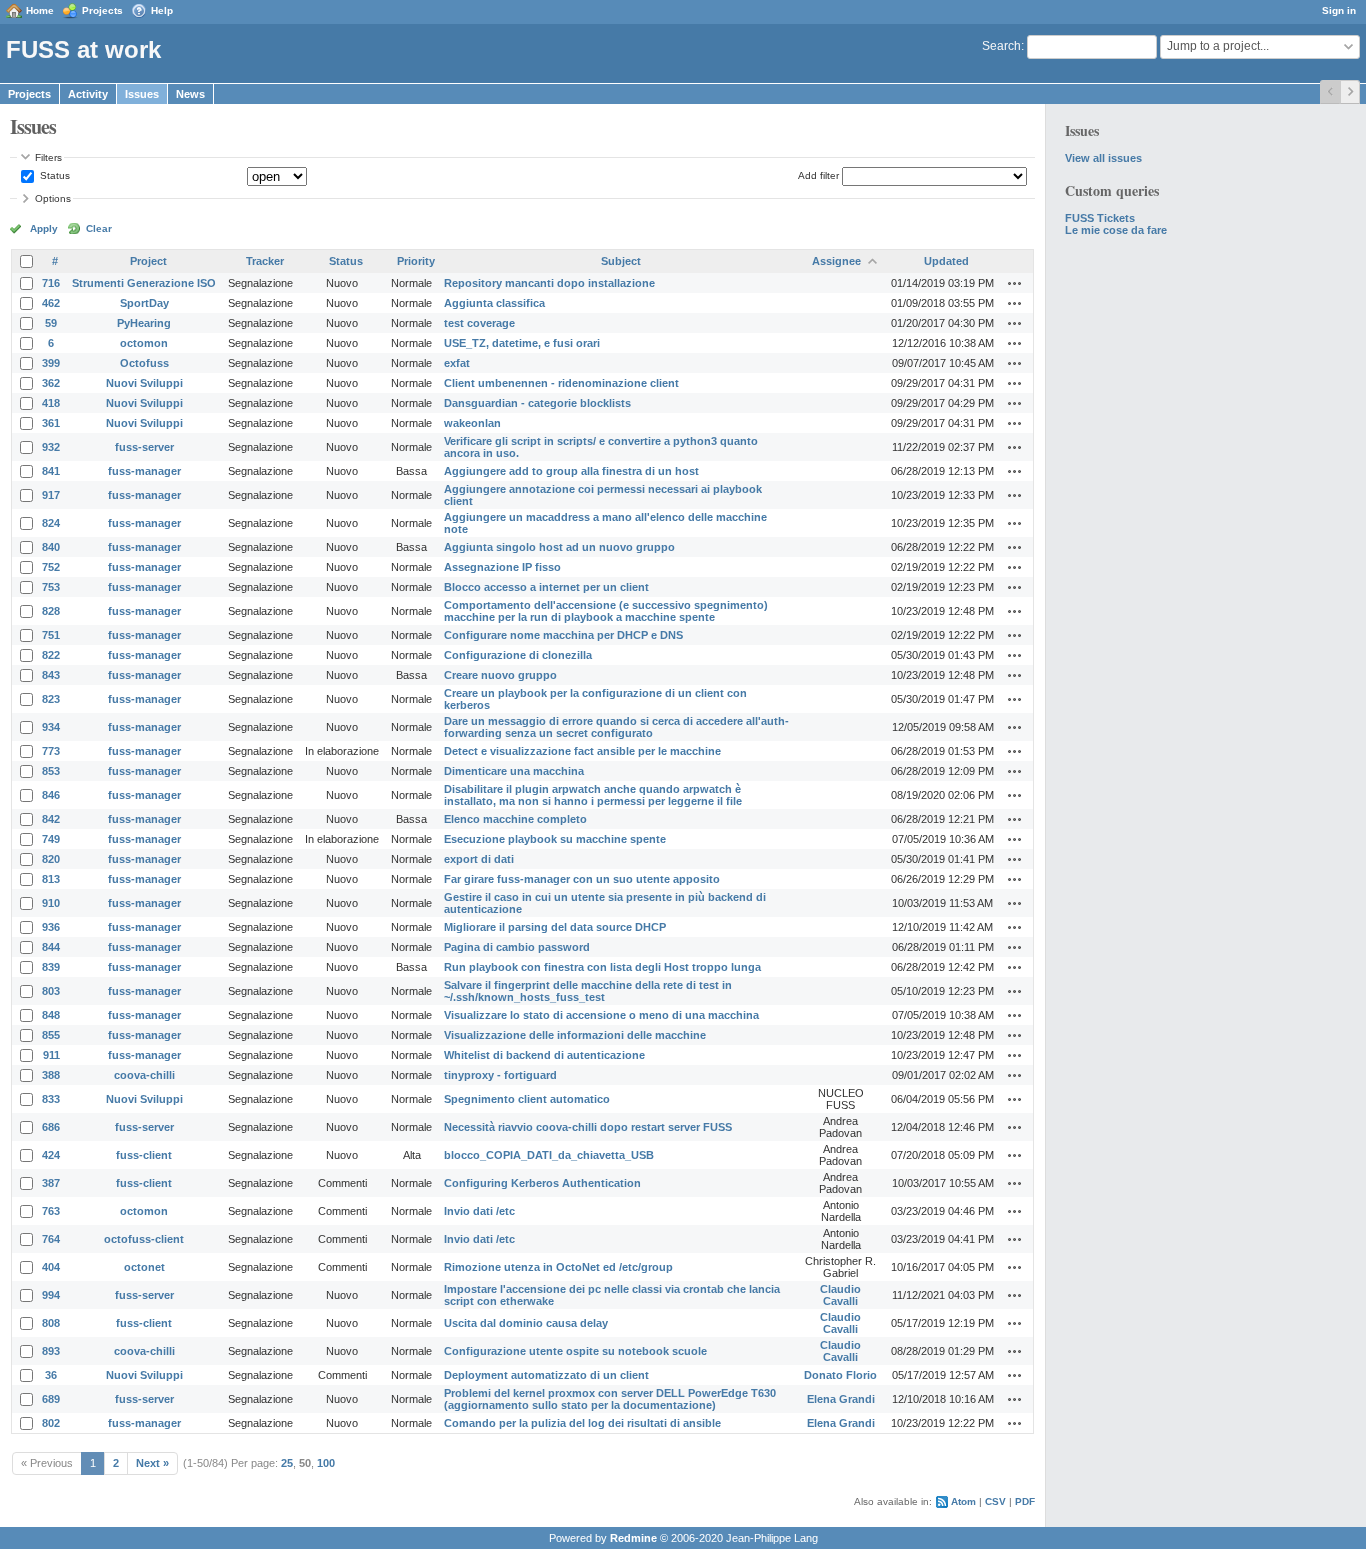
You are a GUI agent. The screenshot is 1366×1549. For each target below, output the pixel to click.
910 (51, 903)
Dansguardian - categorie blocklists (537, 403)
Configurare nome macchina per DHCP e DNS (563, 635)
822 (51, 655)
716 (51, 283)
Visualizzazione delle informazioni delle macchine (575, 1035)
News (190, 94)
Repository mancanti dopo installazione (549, 283)
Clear (99, 228)
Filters (48, 157)
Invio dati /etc (479, 1211)
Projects (102, 10)
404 (51, 1267)
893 (51, 1351)
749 (51, 839)
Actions (1015, 283)
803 (51, 991)
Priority (416, 261)
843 (51, 675)
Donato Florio (840, 1375)
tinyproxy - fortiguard (500, 1075)
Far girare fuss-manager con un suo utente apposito (582, 879)
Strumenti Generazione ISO (144, 283)
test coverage (479, 323)
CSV (995, 1501)
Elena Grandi (841, 1399)
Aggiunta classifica (494, 303)
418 (51, 403)
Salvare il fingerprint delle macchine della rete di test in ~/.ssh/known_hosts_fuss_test (588, 991)
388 (51, 1075)
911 (51, 1055)
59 (51, 323)
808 (51, 1323)
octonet (144, 1267)
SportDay (144, 303)
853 (51, 771)
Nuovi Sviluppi (144, 383)
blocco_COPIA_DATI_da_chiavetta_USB (549, 1155)
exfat (457, 363)
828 (51, 611)
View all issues (1103, 158)
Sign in (1339, 10)
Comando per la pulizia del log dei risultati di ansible (582, 1423)
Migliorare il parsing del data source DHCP (555, 927)
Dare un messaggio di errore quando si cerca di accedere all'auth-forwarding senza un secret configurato (616, 727)
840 (51, 547)
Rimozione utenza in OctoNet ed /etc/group (558, 1267)
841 (51, 471)
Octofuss (144, 363)
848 (51, 1015)
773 (51, 751)
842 (51, 819)
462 (51, 303)
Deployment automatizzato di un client (546, 1375)
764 (51, 1239)
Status (53, 175)
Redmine (633, 1538)
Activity (88, 94)
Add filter (818, 175)
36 (51, 1375)
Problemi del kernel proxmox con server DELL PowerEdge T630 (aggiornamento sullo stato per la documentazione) (610, 1399)
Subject (621, 261)
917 (51, 495)
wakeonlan (472, 423)
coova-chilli (144, 1075)
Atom (963, 1501)
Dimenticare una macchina (514, 771)
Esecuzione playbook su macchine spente (555, 839)
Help (162, 10)
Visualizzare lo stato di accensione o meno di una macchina (601, 1015)
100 (326, 1463)
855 (51, 1035)
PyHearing (144, 323)
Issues (142, 94)
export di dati (479, 859)
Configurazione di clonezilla (518, 655)
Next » (152, 1463)
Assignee (836, 261)
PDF (1025, 1501)
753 (51, 587)
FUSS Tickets (1100, 218)
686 (51, 1127)
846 (51, 795)
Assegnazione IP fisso (502, 567)
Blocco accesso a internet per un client (546, 587)
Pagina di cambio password (517, 947)
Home (40, 10)
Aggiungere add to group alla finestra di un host (571, 471)
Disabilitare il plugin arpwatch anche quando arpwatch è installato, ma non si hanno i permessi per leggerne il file (593, 795)
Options (53, 198)
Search (1001, 46)
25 (287, 1463)
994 (51, 1295)
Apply (44, 228)
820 (51, 859)
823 (51, 699)
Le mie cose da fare (1116, 230)
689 (51, 1399)
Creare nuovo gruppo (500, 675)
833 (51, 1099)
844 (51, 947)
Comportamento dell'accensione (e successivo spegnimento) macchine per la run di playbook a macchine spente (606, 611)
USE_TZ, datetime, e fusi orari (522, 343)
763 (51, 1211)
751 (51, 635)
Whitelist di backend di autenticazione (544, 1055)
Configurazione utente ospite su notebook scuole (575, 1351)
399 (51, 363)
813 (51, 879)
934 (51, 727)
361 (51, 423)
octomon (144, 343)
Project (148, 261)
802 (51, 1423)
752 (51, 567)
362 (51, 383)
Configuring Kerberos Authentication (542, 1183)
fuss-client (144, 1155)
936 (51, 927)
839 (51, 967)
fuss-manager (144, 471)
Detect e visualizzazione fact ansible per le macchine (582, 751)
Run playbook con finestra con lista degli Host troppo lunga (602, 967)
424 (51, 1155)
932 (51, 447)
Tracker (265, 261)
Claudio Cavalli (840, 1295)
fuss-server (144, 447)
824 (51, 523)
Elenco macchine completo (515, 819)
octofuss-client (144, 1239)
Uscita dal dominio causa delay (526, 1323)
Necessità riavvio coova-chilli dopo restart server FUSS (588, 1127)
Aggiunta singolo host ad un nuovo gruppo (559, 547)
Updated (946, 261)
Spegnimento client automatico (527, 1099)
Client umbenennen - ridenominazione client (561, 383)
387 (51, 1183)
